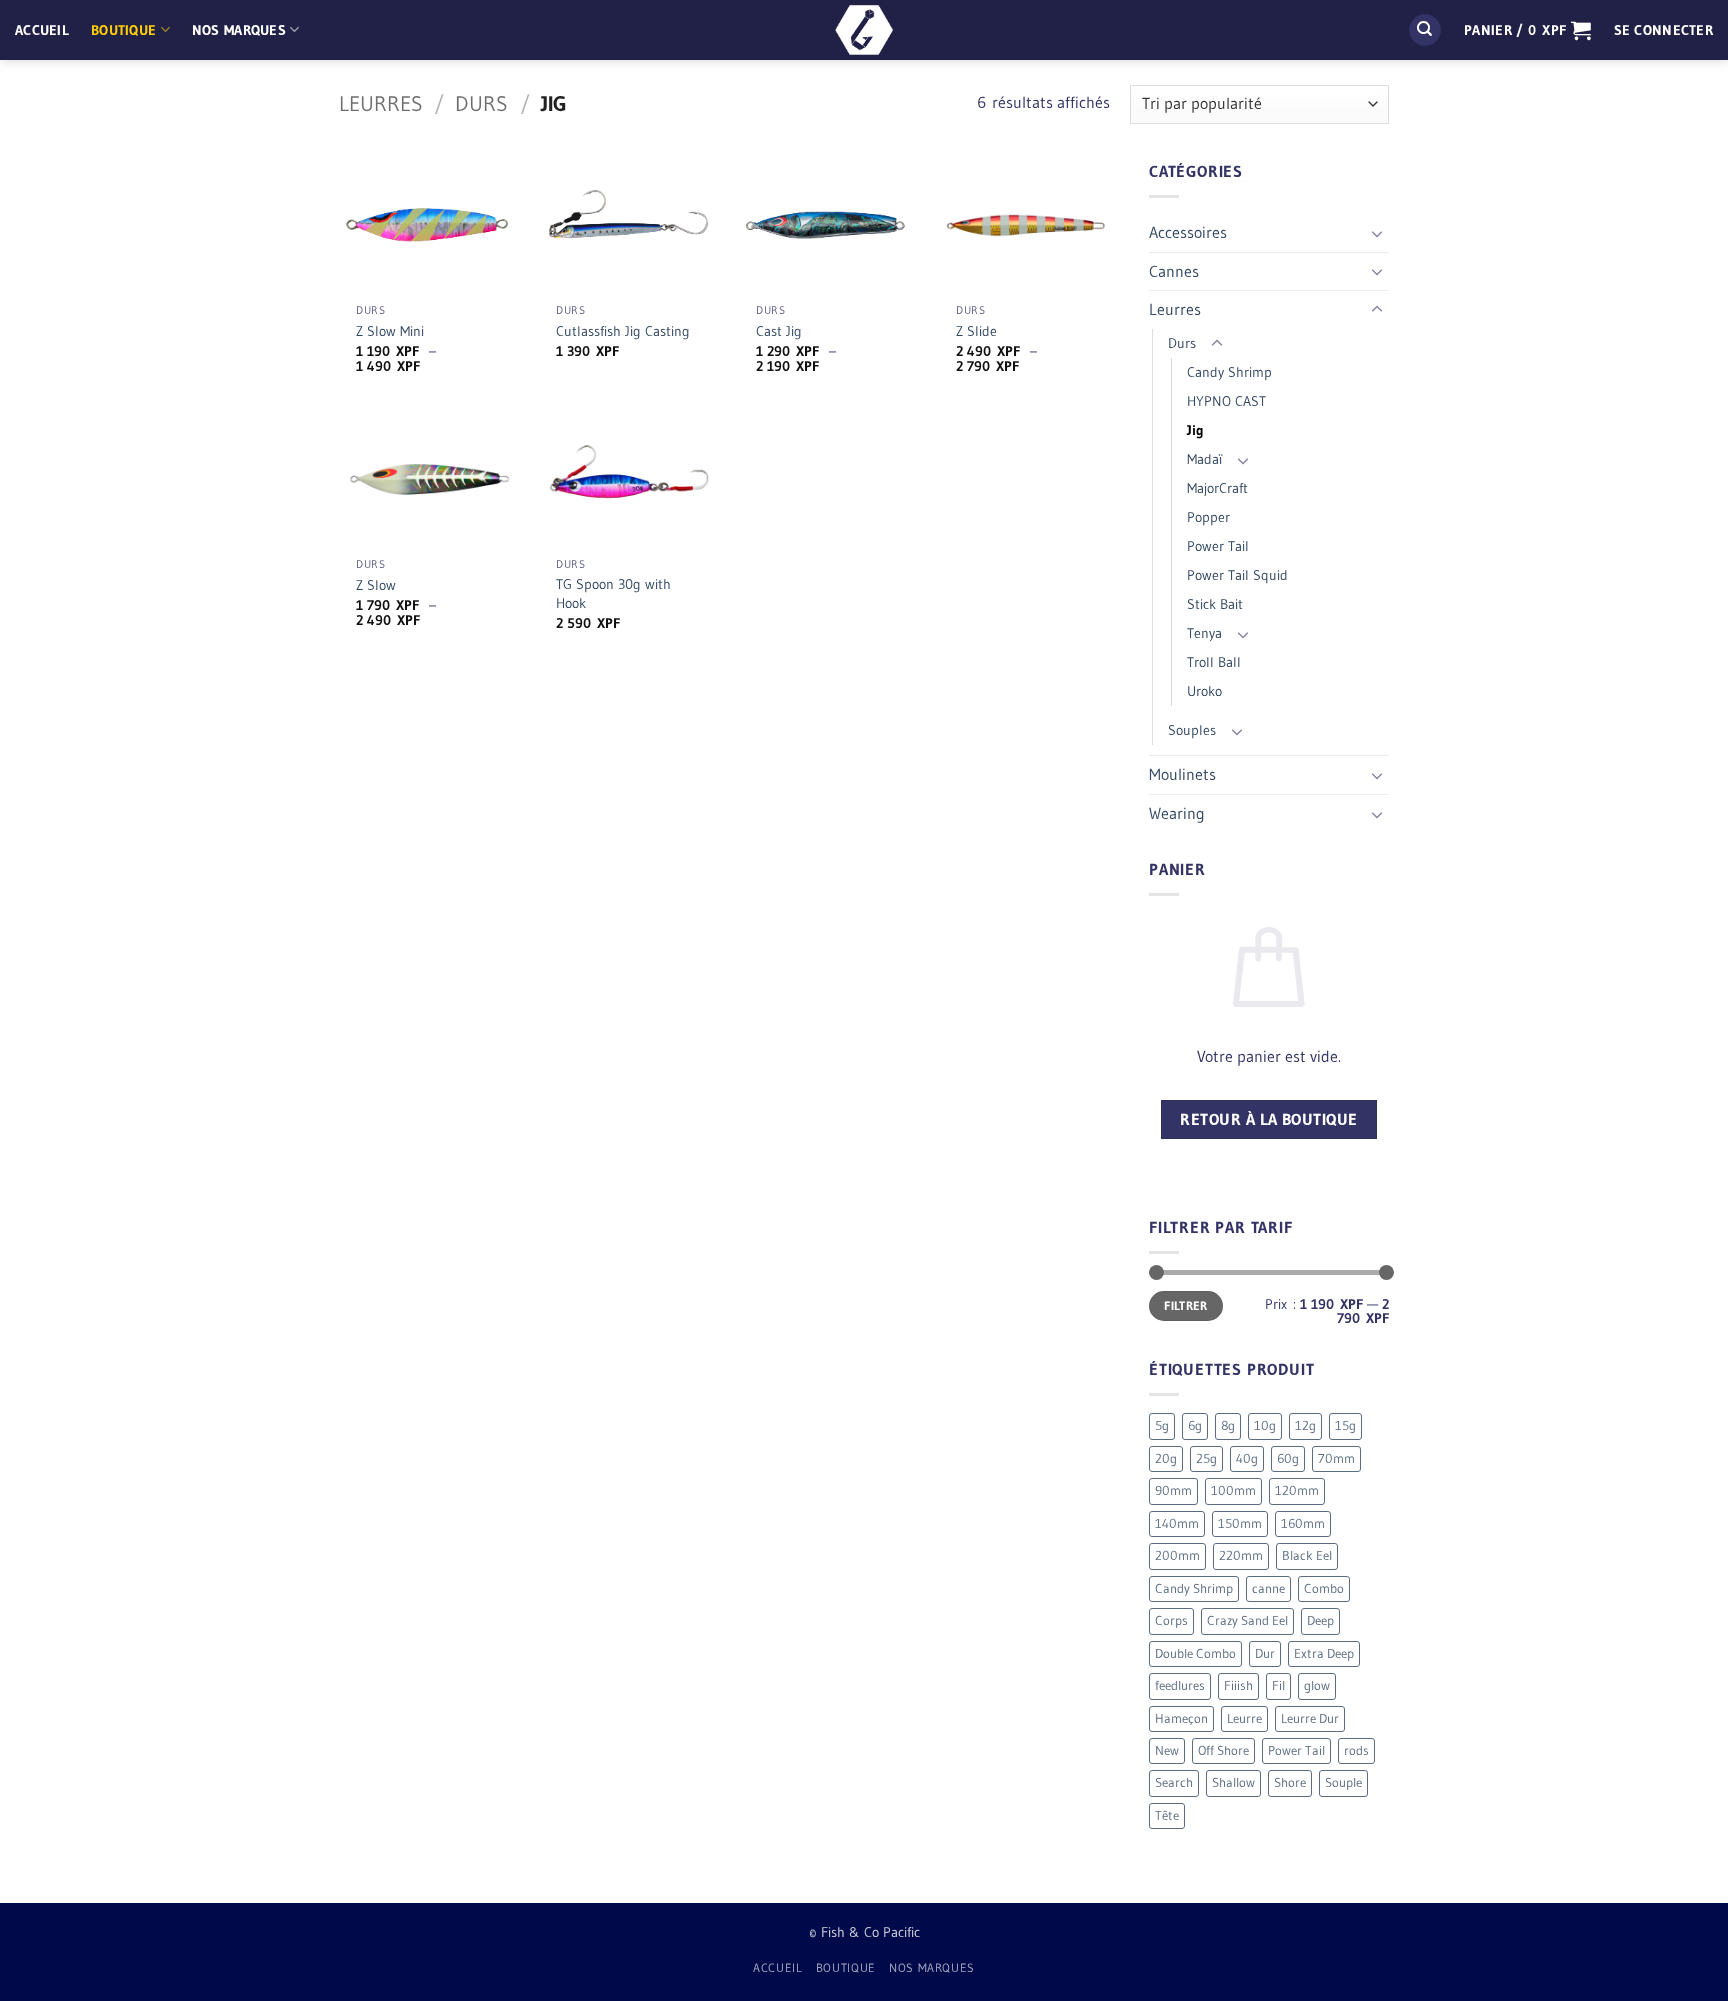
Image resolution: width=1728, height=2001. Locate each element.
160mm (1303, 1523)
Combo (1324, 1588)
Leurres (381, 103)
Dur (1265, 1653)
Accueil (42, 30)
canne (1268, 1588)
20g (1166, 1458)
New (1167, 1750)
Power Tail (1218, 546)
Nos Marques (239, 30)
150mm (1240, 1523)
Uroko (1204, 691)
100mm (1233, 1490)
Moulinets (1182, 774)
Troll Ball (1214, 662)
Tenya (1204, 633)
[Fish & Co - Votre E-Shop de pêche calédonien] (864, 30)
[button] (1527, 30)
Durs (481, 103)
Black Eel (1307, 1555)
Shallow (1233, 1782)
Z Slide (976, 331)
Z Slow (376, 585)
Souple (1343, 1782)
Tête (1167, 1815)
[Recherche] (1425, 30)
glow (1317, 1685)
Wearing (1177, 813)
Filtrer (1186, 1305)
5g (1162, 1425)
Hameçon (1181, 1718)
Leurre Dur (1310, 1718)
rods (1356, 1750)
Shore (1290, 1782)
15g (1345, 1425)
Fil (1278, 1685)
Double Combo (1195, 1653)
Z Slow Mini (390, 331)
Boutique (123, 30)
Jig (1195, 430)
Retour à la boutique (1268, 1119)
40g (1247, 1458)
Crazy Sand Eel (1247, 1620)
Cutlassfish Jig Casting (623, 331)
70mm (1336, 1458)
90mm (1173, 1490)
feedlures (1180, 1685)
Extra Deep (1324, 1653)
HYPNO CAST (1226, 401)
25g (1206, 1458)
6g (1195, 1425)
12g (1305, 1425)
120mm (1297, 1490)
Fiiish (1238, 1685)
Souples (1192, 730)
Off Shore (1223, 1750)
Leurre (1244, 1718)
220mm (1241, 1555)
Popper (1208, 517)
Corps (1171, 1620)
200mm (1177, 1555)
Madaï (1204, 459)
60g (1288, 1458)
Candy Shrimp (1229, 372)
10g (1265, 1425)
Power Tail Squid (1237, 575)
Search (1174, 1782)
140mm (1177, 1523)
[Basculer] (1377, 233)
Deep (1320, 1620)
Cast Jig (779, 331)
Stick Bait (1215, 604)
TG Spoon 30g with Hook (613, 593)
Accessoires (1188, 232)
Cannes (1174, 271)
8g (1228, 1425)
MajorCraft (1217, 488)
